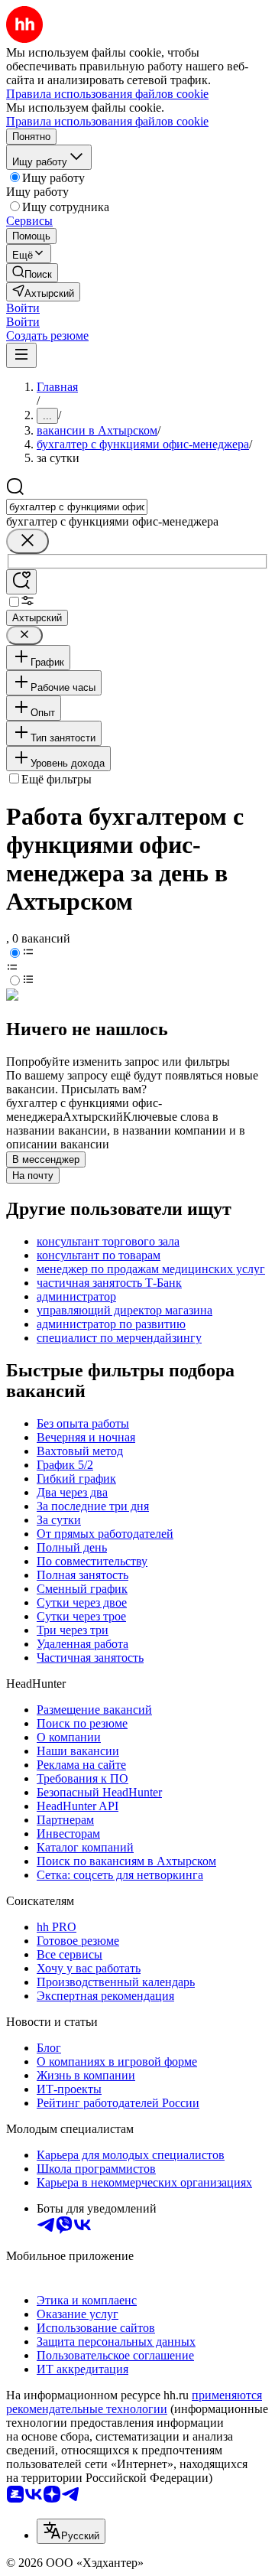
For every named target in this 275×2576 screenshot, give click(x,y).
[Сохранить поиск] (21, 582)
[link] (32, 273)
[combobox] (77, 507)
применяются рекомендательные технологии (134, 2402)
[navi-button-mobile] (21, 355)
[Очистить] (27, 541)
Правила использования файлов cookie (107, 121)
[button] (23, 308)
